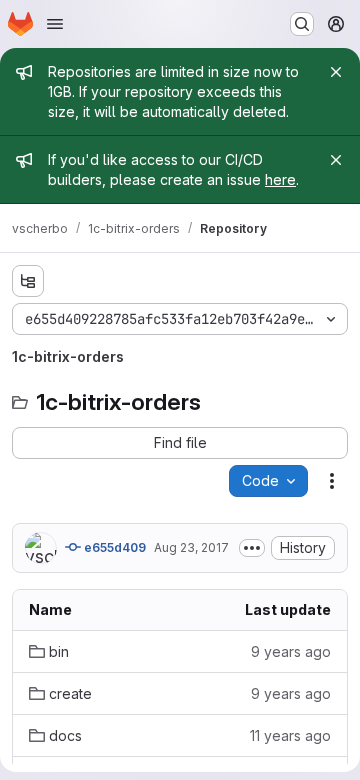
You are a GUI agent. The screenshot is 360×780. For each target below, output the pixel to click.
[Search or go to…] (302, 24)
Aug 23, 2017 (191, 547)
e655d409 (113, 547)
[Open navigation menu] (55, 24)
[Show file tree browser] (28, 281)
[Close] (336, 72)
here (280, 179)
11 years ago (290, 735)
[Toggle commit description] (252, 548)
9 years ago (291, 651)
